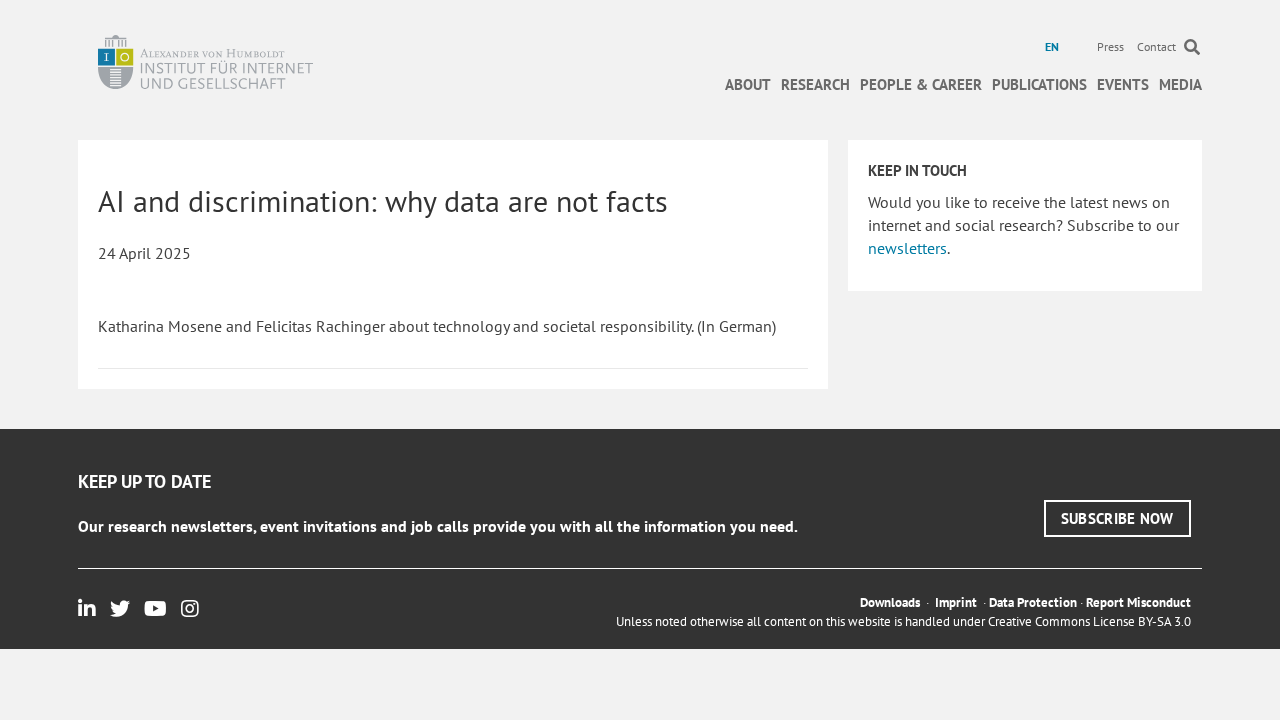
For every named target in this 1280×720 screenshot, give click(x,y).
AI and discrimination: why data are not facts (383, 200)
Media (1180, 84)
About (748, 84)
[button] (1117, 518)
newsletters (907, 248)
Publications (1039, 84)
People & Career (921, 84)
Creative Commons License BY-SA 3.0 (1089, 621)
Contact (1156, 46)
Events (1123, 84)
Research (815, 84)
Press (1110, 46)
